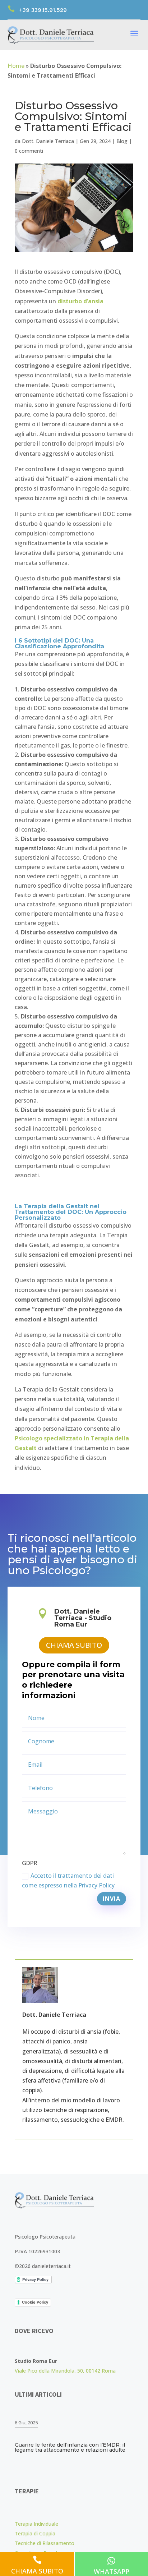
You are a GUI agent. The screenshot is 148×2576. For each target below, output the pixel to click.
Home (16, 66)
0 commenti (29, 151)
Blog (122, 141)
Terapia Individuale (36, 2524)
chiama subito (74, 1645)
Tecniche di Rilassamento (45, 2543)
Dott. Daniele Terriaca (48, 141)
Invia (112, 1899)
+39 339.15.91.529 (43, 10)
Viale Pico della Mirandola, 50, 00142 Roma (65, 2371)
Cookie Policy (35, 2302)
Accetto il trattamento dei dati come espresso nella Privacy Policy (68, 1880)
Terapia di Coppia (35, 2533)
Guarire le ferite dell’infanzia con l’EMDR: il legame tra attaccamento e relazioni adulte (70, 2447)
